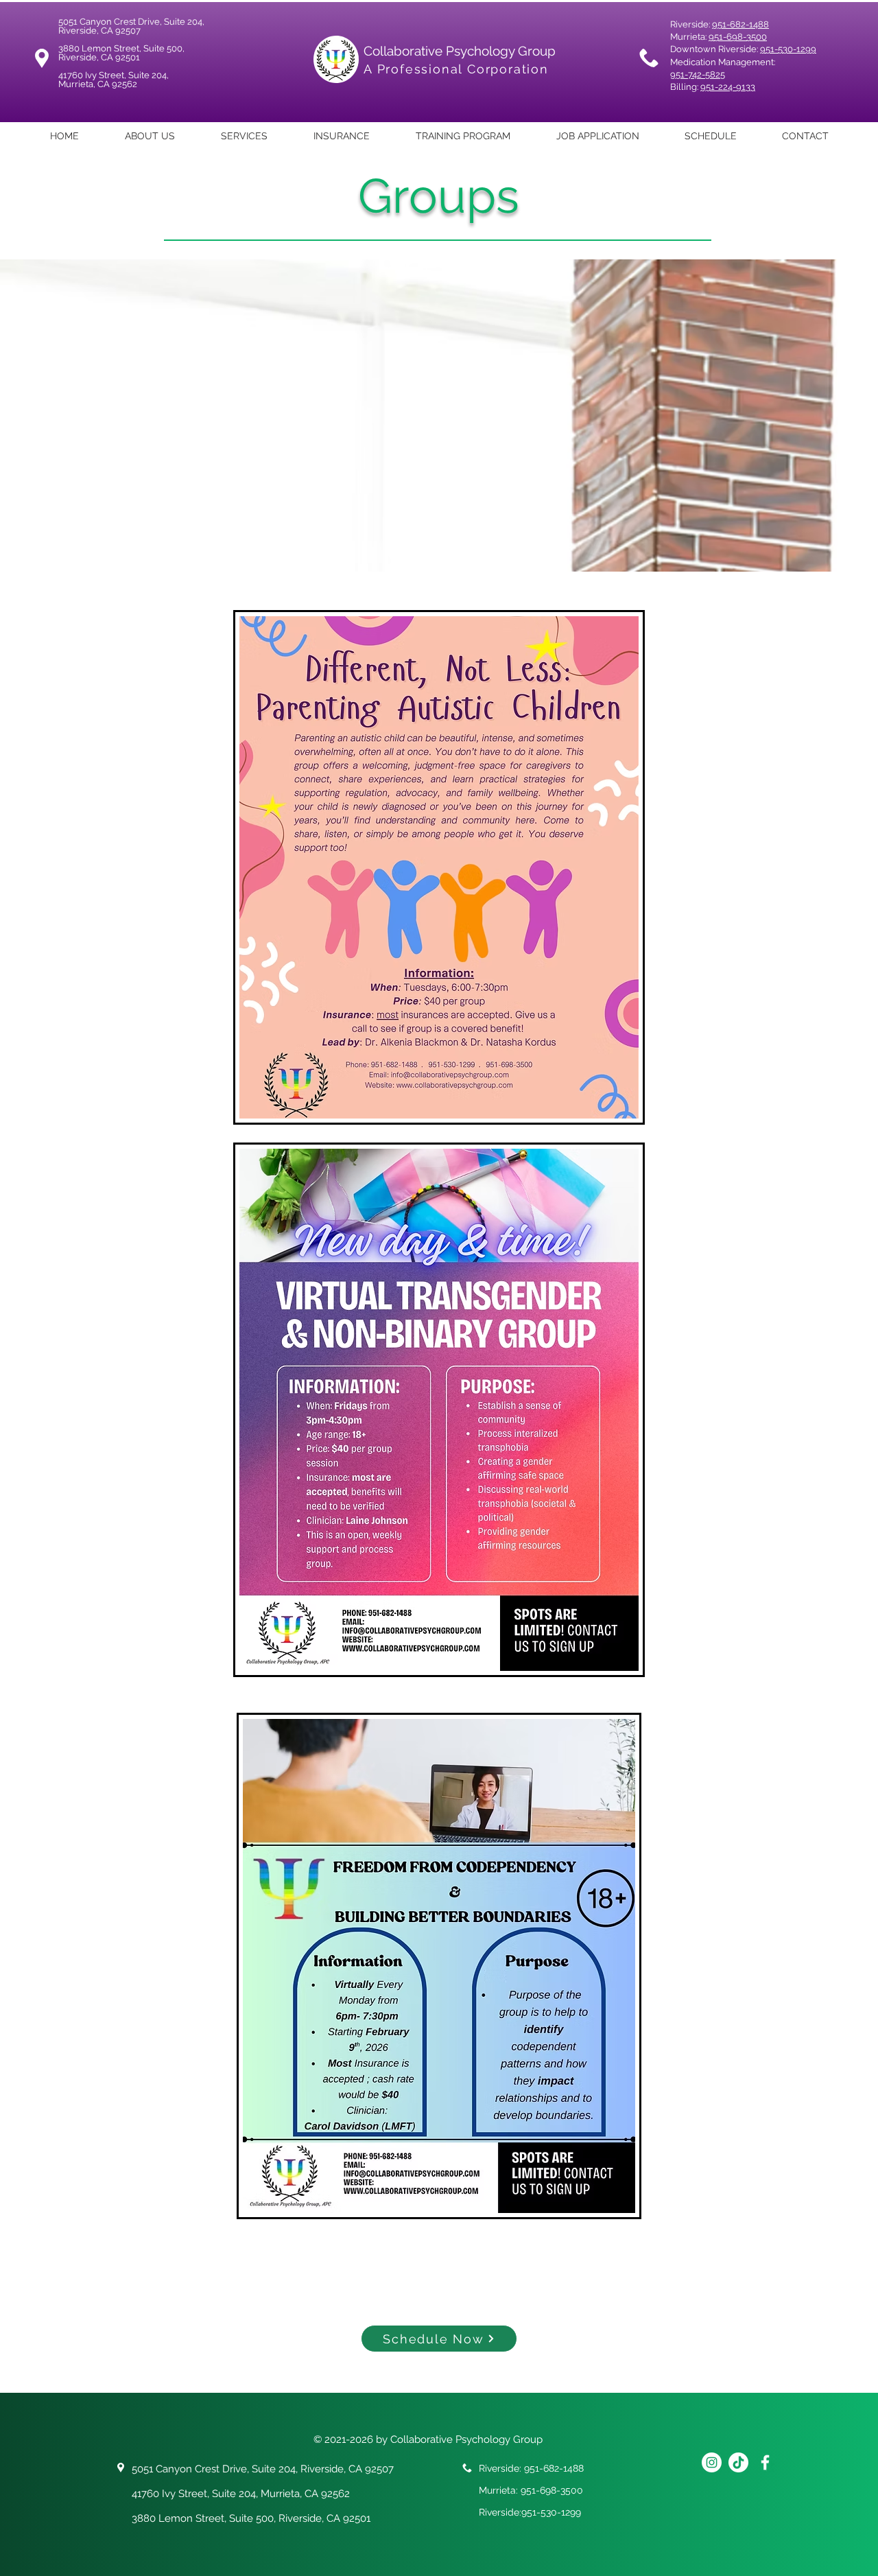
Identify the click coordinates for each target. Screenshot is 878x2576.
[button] (244, 136)
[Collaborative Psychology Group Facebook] (765, 2462)
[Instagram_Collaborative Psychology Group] (712, 2462)
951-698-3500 (738, 37)
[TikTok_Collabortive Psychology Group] (738, 2462)
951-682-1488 (740, 24)
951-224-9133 (728, 87)
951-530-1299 (788, 49)
